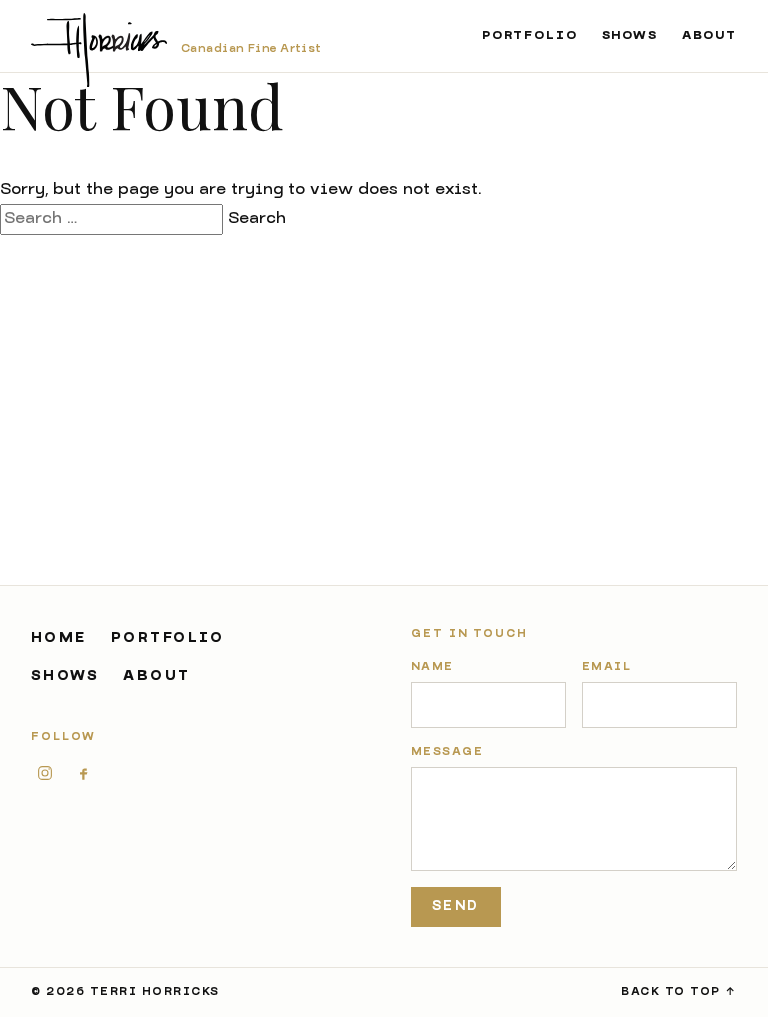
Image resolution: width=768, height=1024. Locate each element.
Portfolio (530, 36)
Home (59, 638)
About (709, 36)
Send (455, 906)
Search (257, 219)
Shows (630, 36)
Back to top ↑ (679, 992)
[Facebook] (83, 773)
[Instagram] (45, 773)
